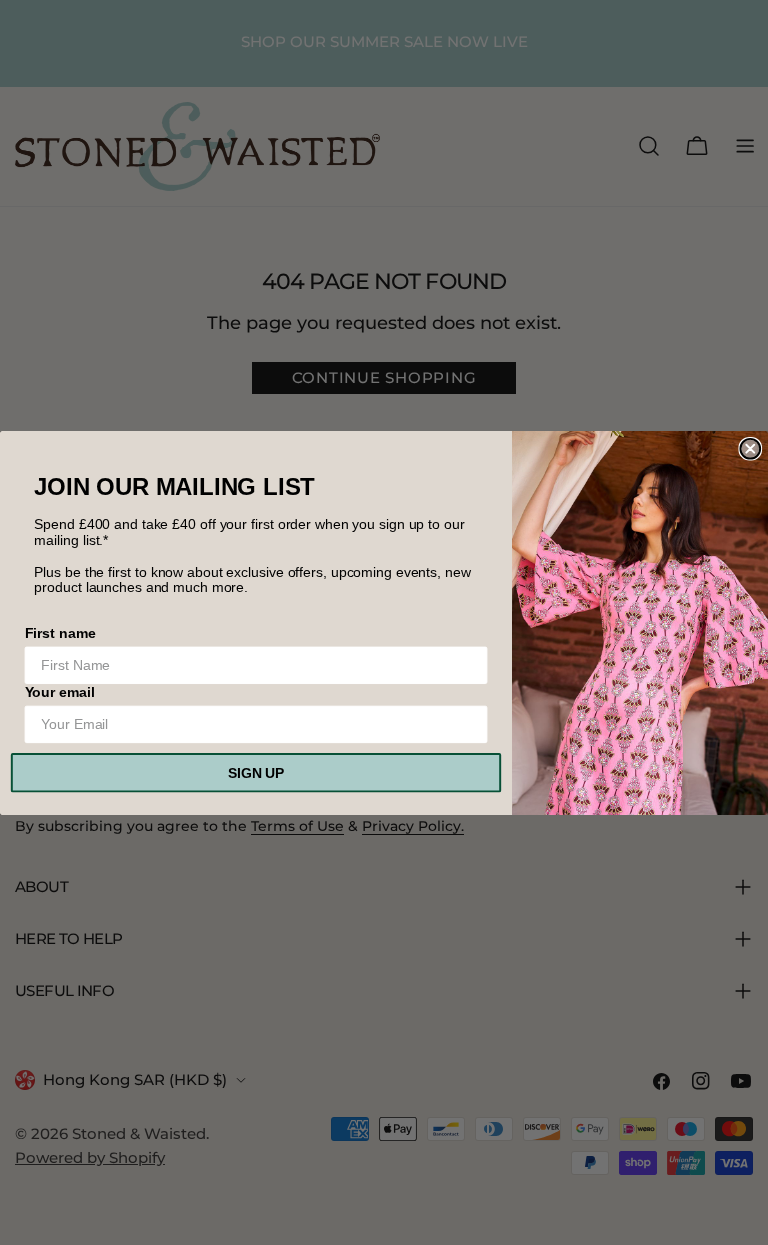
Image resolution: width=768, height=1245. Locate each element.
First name (60, 632)
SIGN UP (256, 772)
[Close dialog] (750, 448)
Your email (60, 692)
